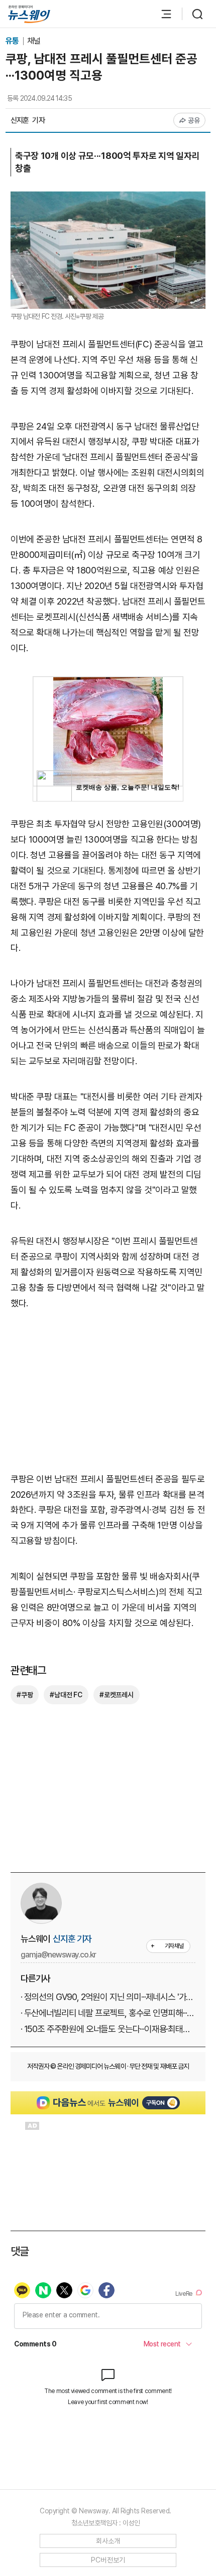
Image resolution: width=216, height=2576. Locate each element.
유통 (13, 41)
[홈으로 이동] (29, 14)
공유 (194, 120)
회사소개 (108, 2541)
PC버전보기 (108, 2560)
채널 (34, 41)
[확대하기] (108, 199)
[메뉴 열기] (161, 14)
